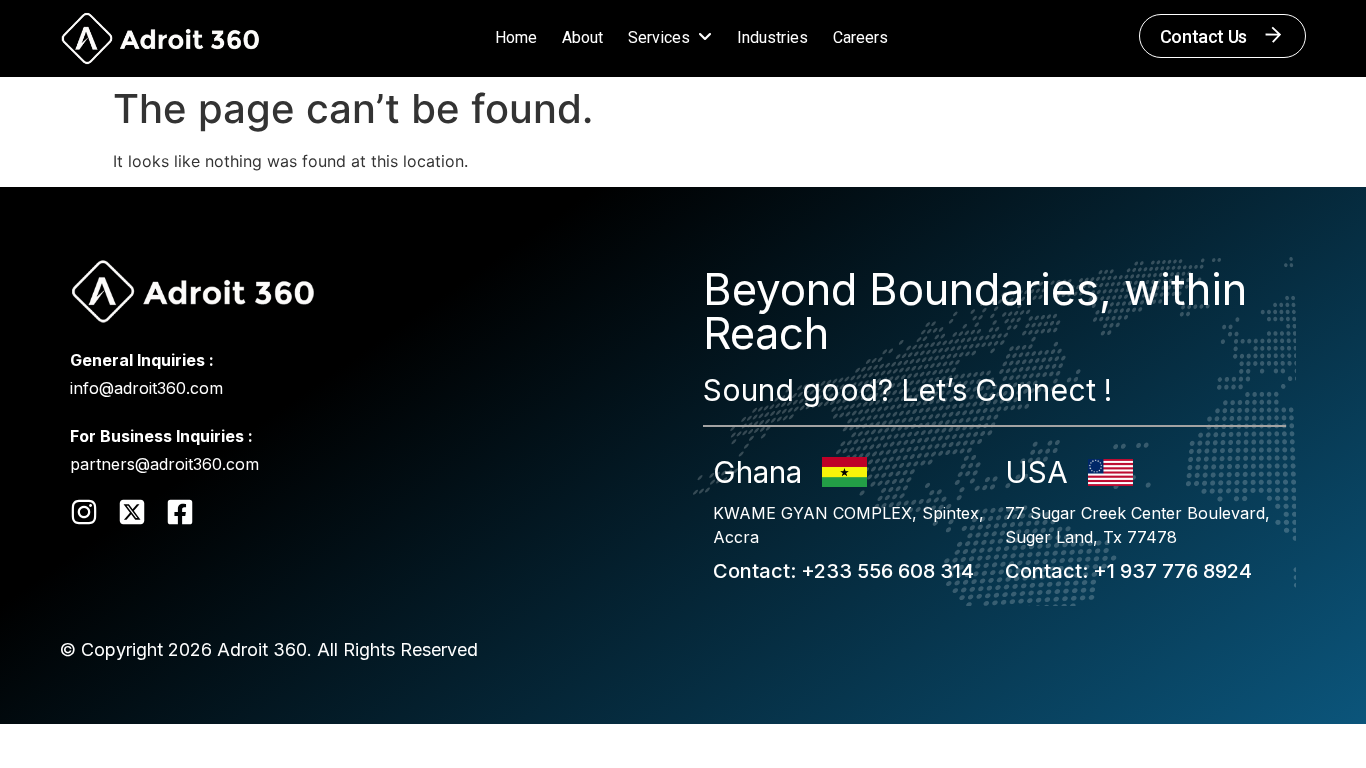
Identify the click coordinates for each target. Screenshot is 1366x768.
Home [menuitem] (516, 37)
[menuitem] (677, 38)
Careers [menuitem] (860, 37)
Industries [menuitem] (772, 37)
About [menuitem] (582, 37)
